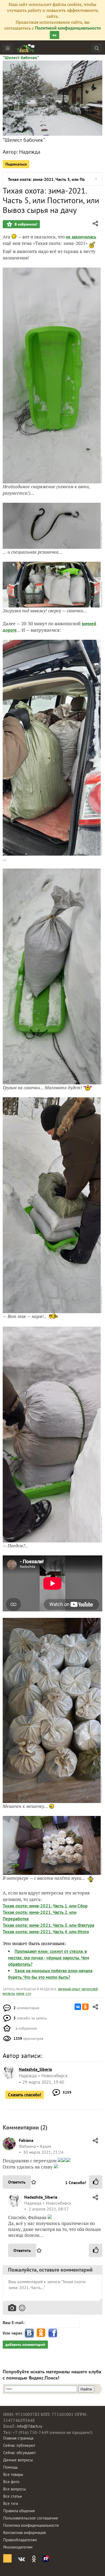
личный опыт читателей (78, 1989)
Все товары (13, 2474)
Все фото (11, 2482)
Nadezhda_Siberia (41, 2197)
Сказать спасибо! (25, 2095)
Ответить (17, 2182)
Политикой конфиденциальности (68, 28)
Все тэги (11, 2503)
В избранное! (25, 224)
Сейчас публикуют (19, 2445)
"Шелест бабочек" (21, 58)
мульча (9, 1994)
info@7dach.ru (29, 2426)
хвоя (20, 1994)
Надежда (30, 152)
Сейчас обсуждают (20, 2453)
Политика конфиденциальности (31, 2525)
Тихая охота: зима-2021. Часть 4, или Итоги (46, 1932)
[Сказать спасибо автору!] (96, 2182)
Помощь (10, 2467)
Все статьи (13, 2496)
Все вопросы (15, 2489)
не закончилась (81, 237)
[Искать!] (97, 48)
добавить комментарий (25, 2345)
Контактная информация (24, 2533)
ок (55, 35)
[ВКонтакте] (78, 2007)
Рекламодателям (18, 2547)
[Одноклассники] (85, 2007)
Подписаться (16, 164)
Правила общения (19, 2511)
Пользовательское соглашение (31, 2518)
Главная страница (18, 2438)
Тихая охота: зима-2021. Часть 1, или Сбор (45, 1906)
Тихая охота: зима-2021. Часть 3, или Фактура (48, 1925)
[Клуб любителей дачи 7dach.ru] (26, 48)
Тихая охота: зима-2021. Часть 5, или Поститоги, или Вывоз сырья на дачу (46, 179)
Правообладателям (20, 2540)
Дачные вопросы (18, 2460)
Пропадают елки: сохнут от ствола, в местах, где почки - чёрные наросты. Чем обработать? (49, 1958)
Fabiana (26, 2140)
